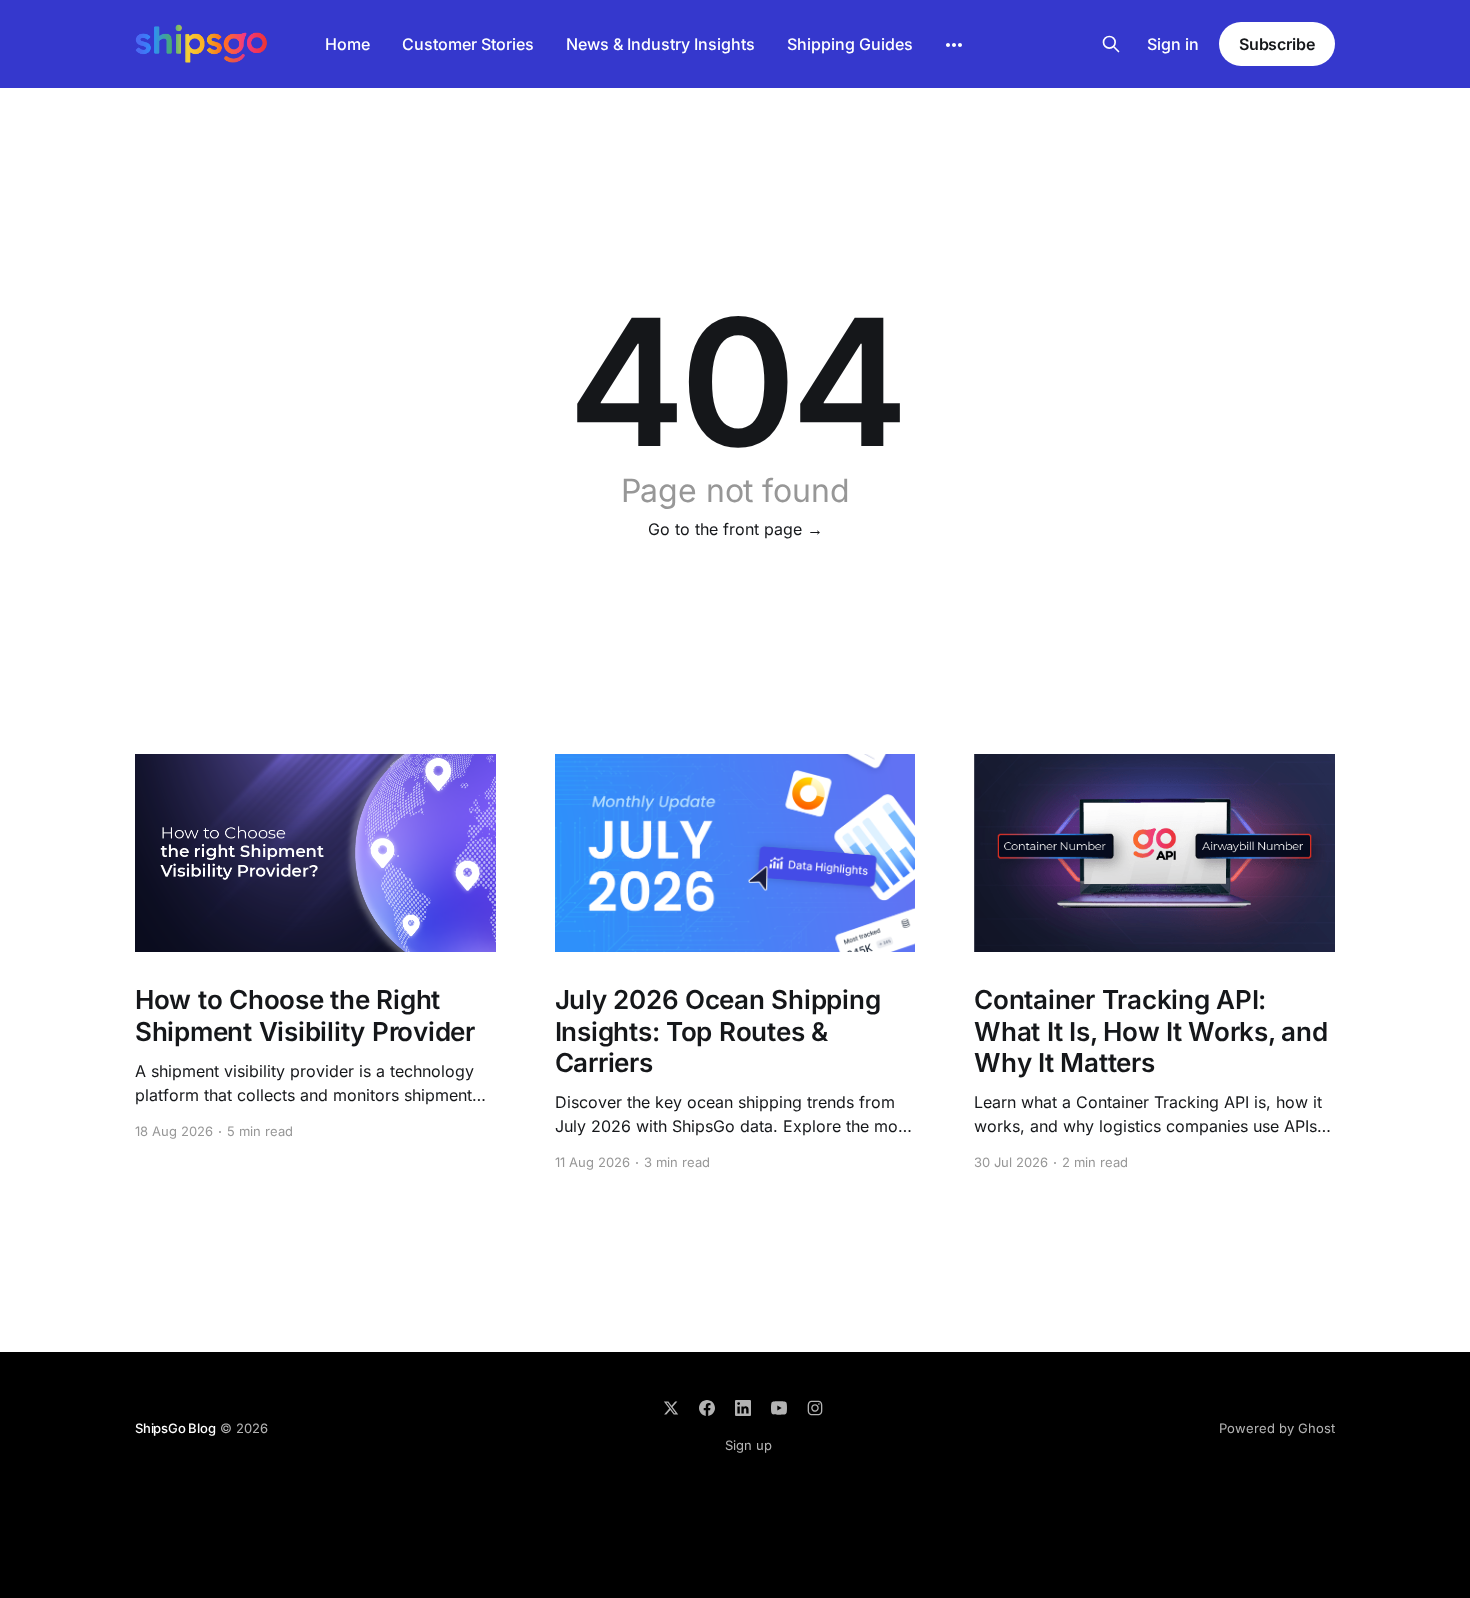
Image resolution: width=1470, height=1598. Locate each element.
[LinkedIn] (743, 1408)
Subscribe (1277, 44)
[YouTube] (779, 1408)
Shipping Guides (850, 44)
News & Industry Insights (660, 44)
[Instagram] (815, 1408)
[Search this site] (1111, 44)
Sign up (748, 1445)
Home (347, 44)
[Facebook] (707, 1408)
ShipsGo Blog (175, 1428)
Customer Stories (468, 44)
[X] (671, 1408)
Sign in (1173, 44)
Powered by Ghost (1277, 1428)
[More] (954, 45)
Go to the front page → (735, 529)
